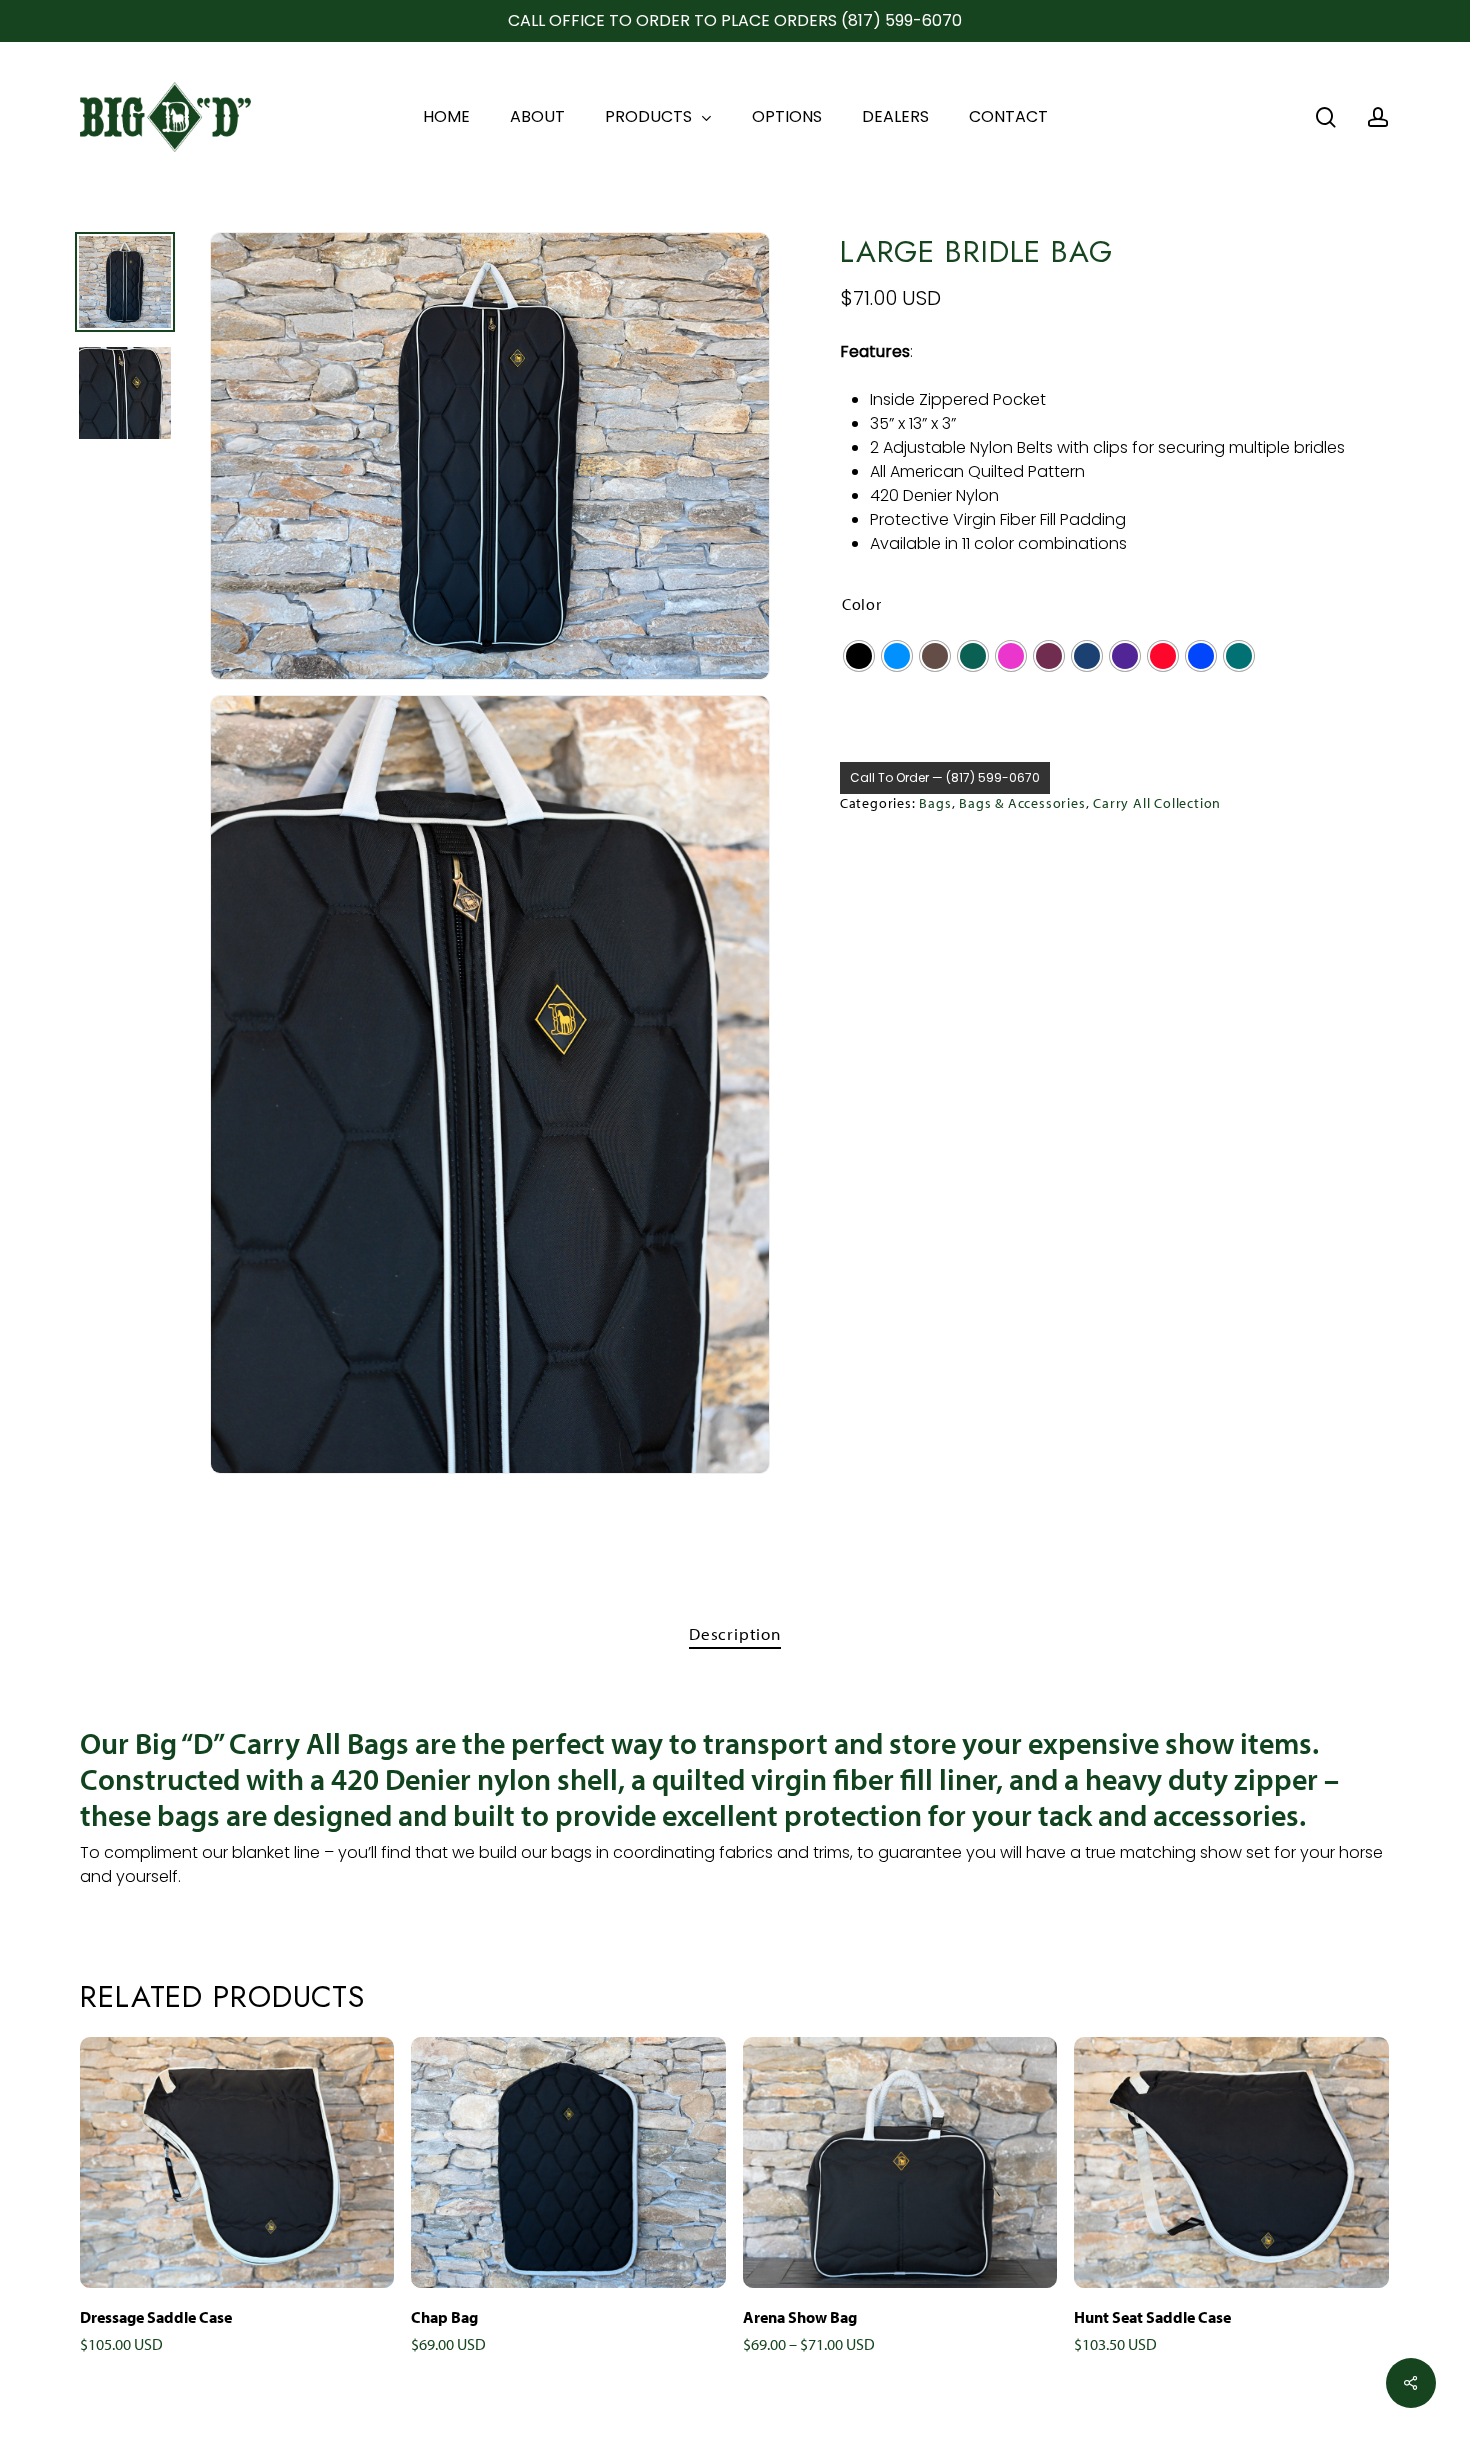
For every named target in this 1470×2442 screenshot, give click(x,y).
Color (862, 604)
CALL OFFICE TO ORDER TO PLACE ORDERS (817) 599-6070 (735, 20)
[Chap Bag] (568, 2162)
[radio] (859, 656)
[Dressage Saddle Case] (237, 2162)
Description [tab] (735, 1633)
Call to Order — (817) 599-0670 (945, 777)
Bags (935, 803)
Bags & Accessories (1022, 803)
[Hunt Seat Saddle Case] (1231, 2162)
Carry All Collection (1157, 803)
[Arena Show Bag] (900, 2162)
